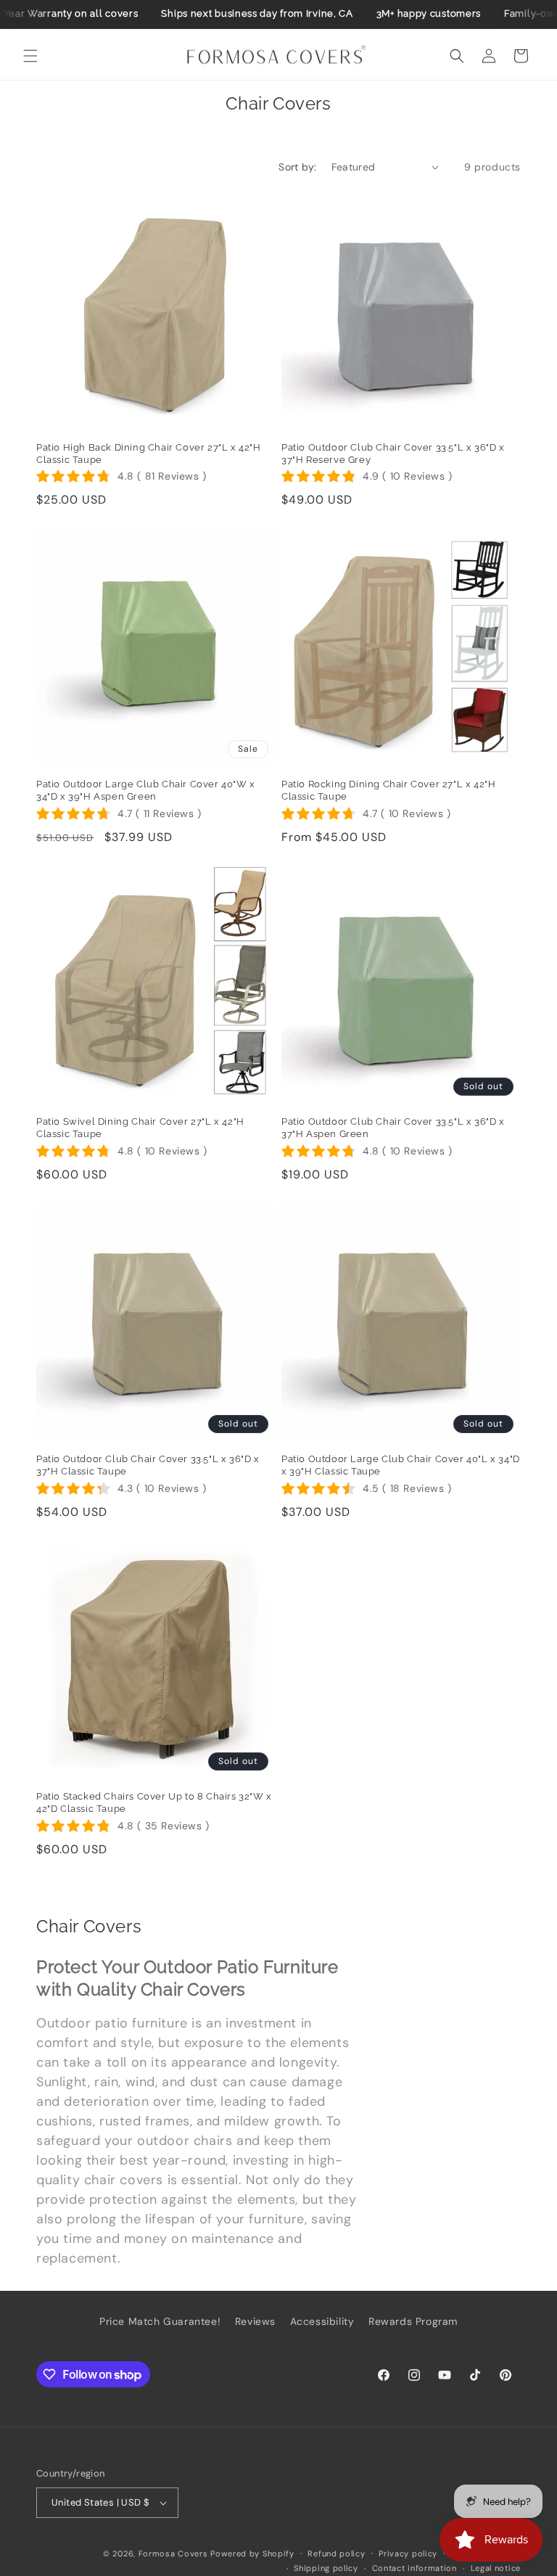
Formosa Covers (173, 2554)
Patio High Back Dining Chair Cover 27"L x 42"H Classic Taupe (149, 454)
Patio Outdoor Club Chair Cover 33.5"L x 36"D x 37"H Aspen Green (393, 1128)
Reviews (255, 2321)
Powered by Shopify (252, 2554)
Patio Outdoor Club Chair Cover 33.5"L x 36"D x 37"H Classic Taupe (148, 1465)
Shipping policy (326, 2568)
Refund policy (336, 2554)
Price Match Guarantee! (160, 2321)
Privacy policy (408, 2554)
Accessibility (322, 2321)
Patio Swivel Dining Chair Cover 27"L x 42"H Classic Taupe (140, 1128)
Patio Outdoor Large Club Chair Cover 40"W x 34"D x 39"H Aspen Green (146, 790)
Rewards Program (413, 2321)
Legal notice (496, 2568)
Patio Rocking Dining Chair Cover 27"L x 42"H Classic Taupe (388, 790)
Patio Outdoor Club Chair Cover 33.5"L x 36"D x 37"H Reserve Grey (393, 454)
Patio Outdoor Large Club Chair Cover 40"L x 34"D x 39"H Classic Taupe (401, 1465)
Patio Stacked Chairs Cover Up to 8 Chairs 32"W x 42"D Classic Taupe (154, 1802)
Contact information (414, 2568)
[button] (30, 56)
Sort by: (297, 167)
